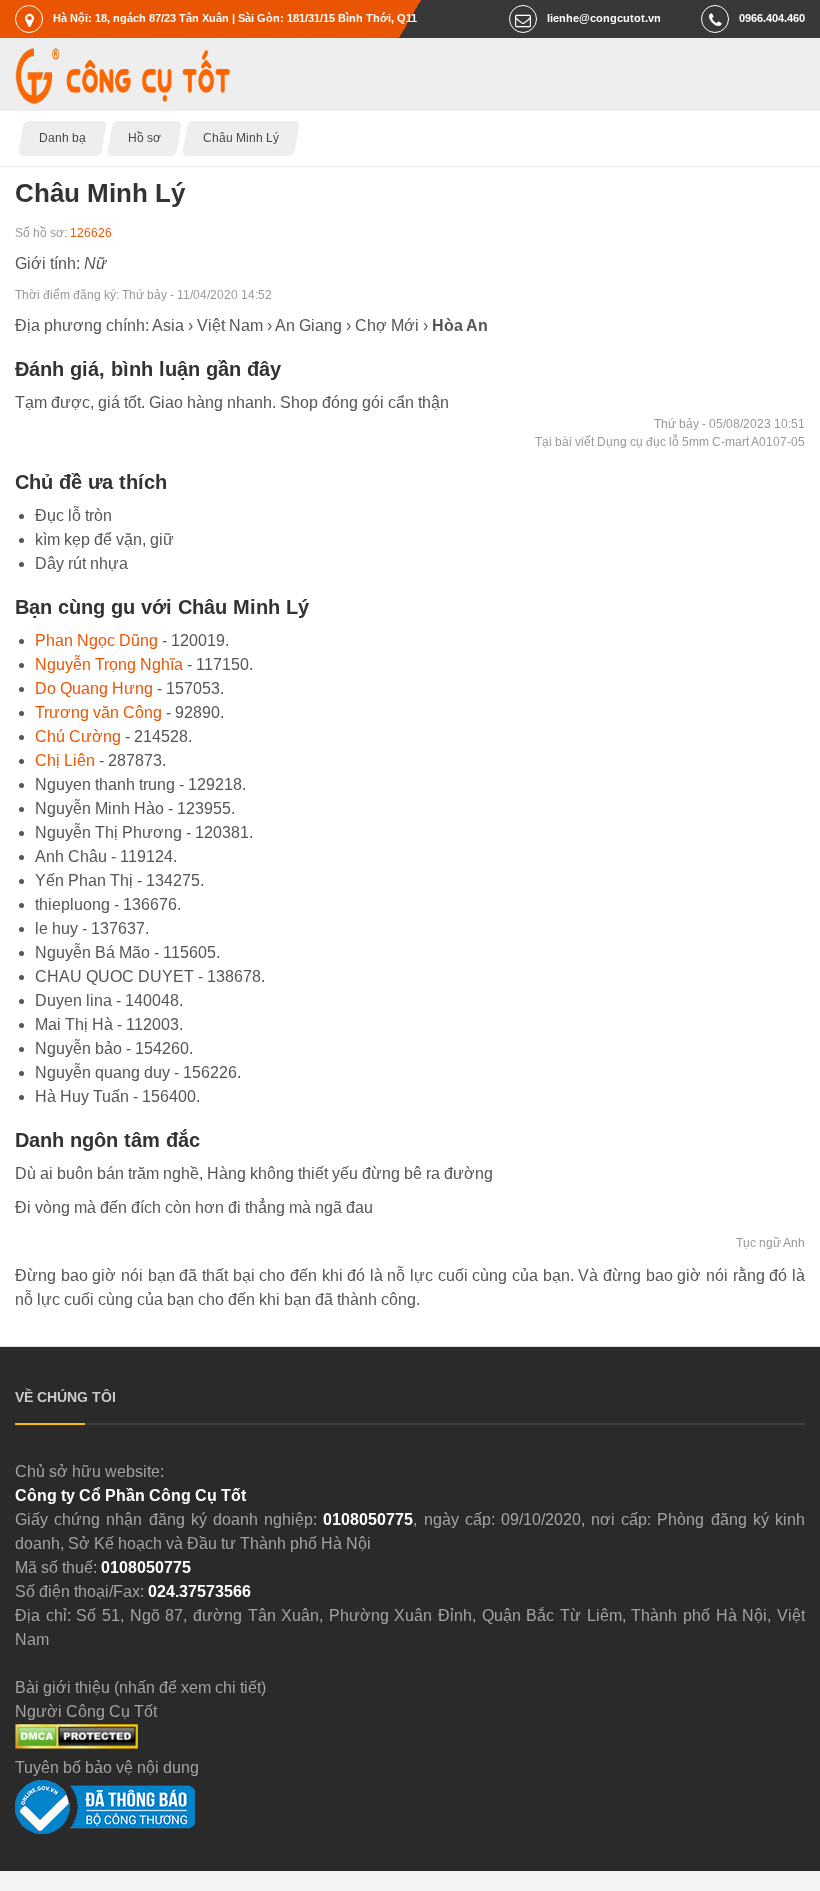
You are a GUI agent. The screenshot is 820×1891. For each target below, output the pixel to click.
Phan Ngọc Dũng (96, 640)
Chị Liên (65, 760)
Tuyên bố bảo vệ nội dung (107, 1767)
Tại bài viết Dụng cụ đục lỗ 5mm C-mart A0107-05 (670, 442)
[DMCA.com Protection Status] (76, 1743)
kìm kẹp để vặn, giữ (104, 539)
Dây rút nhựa (81, 563)
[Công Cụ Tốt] (122, 98)
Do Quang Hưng (94, 688)
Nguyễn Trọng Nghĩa (109, 664)
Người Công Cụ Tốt (86, 1711)
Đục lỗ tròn (73, 515)
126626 (91, 233)
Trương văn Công (98, 712)
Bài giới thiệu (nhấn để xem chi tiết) (140, 1687)
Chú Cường (78, 736)
